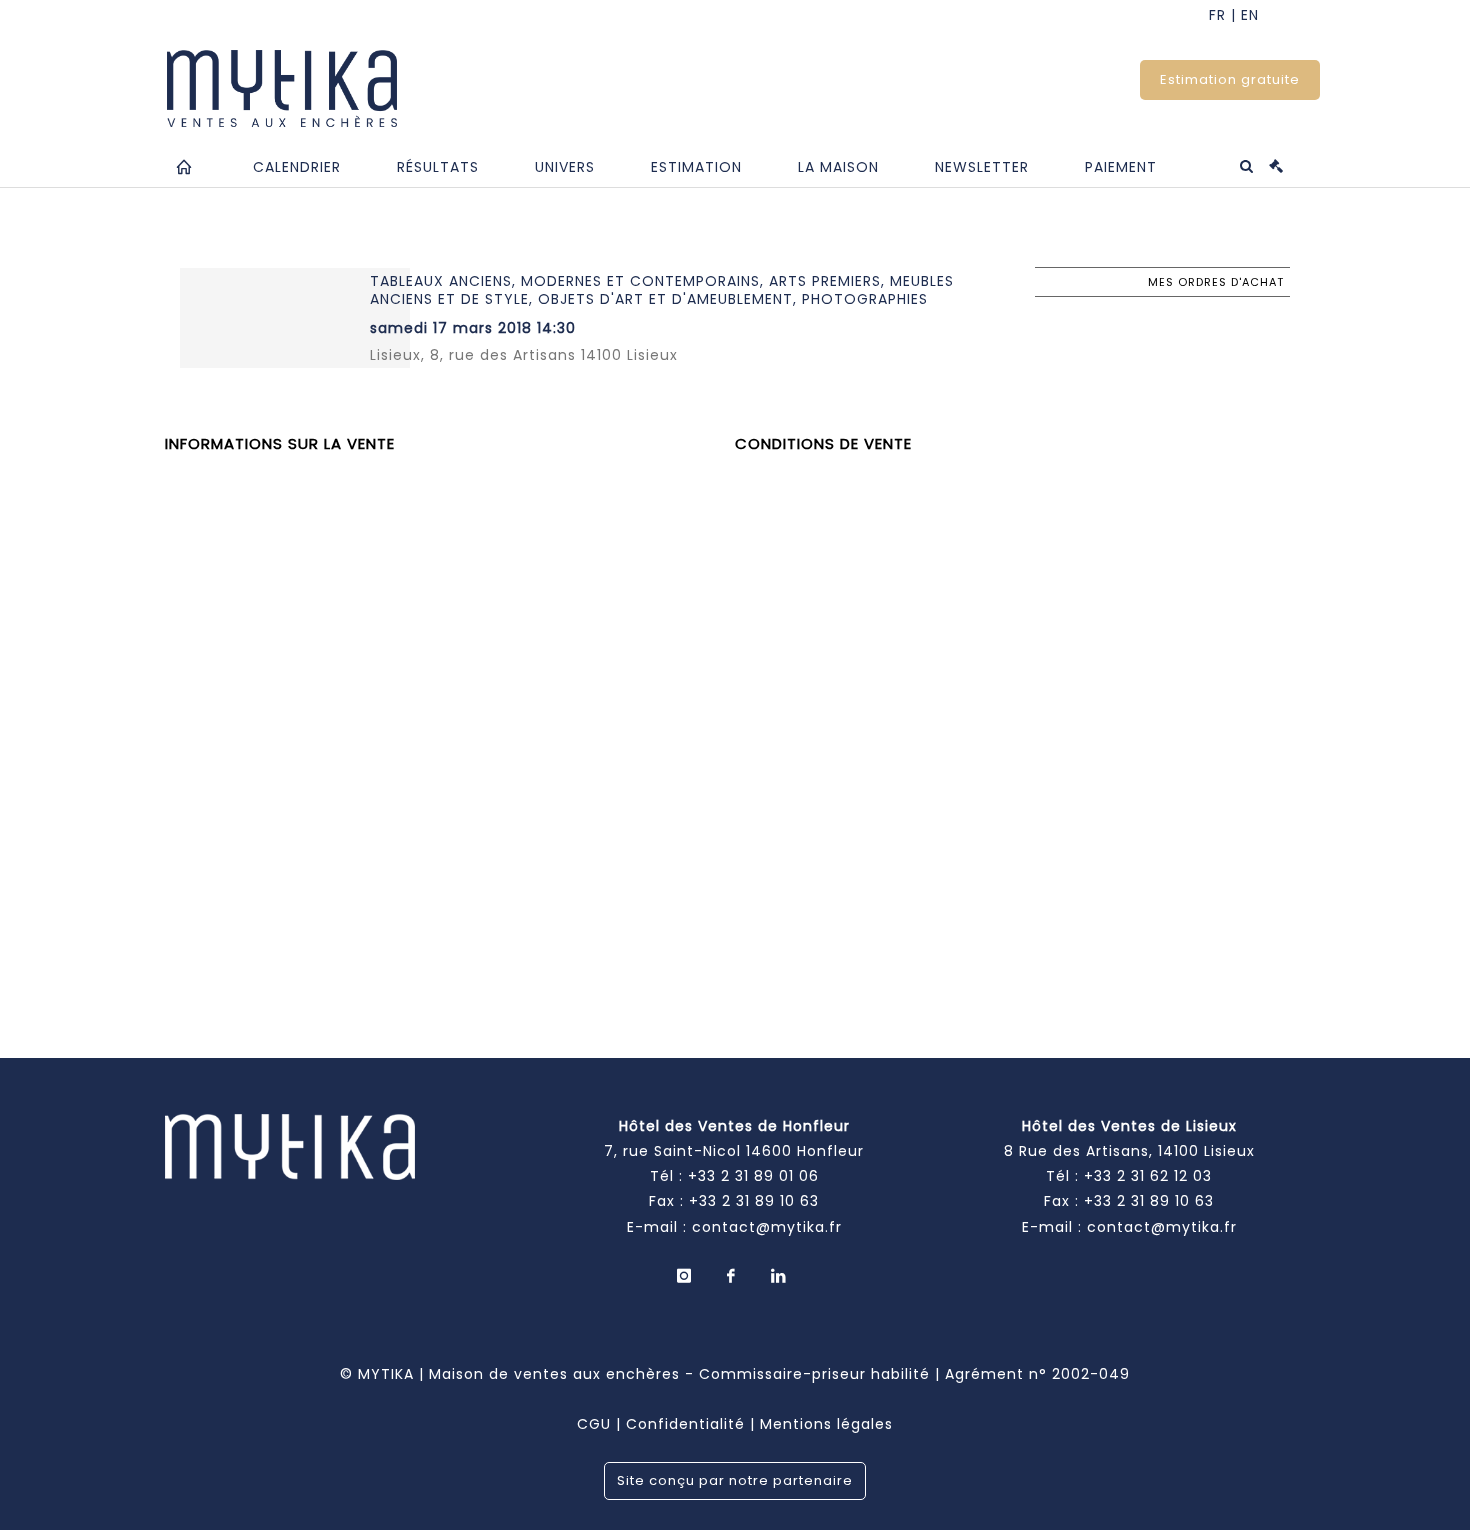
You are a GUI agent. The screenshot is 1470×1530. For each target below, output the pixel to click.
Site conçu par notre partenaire (735, 1480)
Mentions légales (826, 1424)
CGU (594, 1424)
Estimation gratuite (1230, 79)
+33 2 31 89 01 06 (753, 1176)
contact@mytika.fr (767, 1227)
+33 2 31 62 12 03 (1148, 1176)
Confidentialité (685, 1424)
